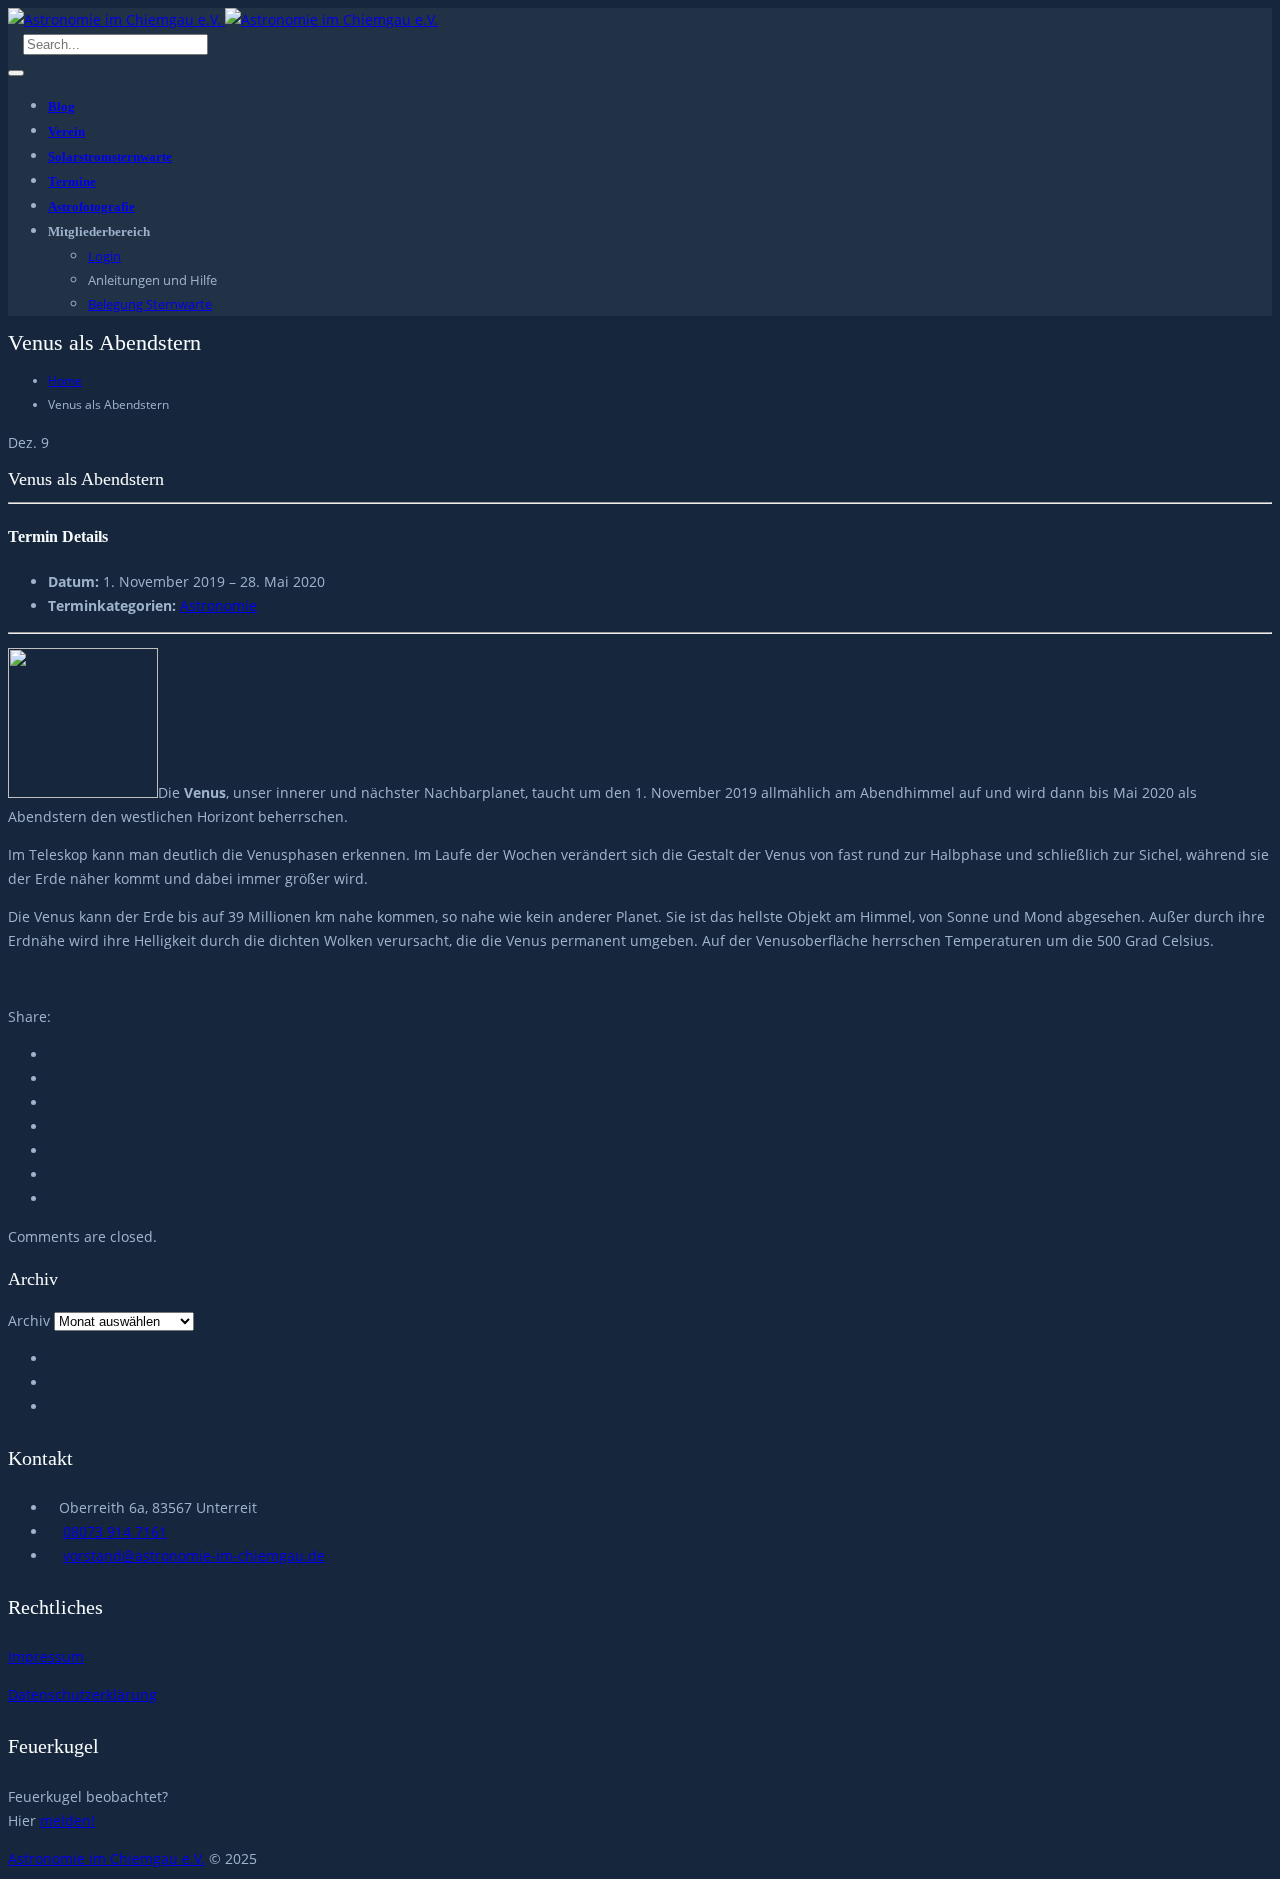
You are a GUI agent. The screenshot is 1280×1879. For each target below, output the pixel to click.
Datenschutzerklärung (82, 1694)
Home (65, 380)
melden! (67, 1820)
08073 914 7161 (115, 1531)
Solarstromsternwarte (110, 156)
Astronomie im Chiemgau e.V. (106, 1858)
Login (104, 256)
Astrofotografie (91, 206)
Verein (66, 131)
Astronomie (218, 605)
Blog (61, 106)
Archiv (29, 1320)
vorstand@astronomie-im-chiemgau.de (194, 1555)
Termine (72, 181)
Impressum (46, 1656)
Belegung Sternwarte (150, 304)
